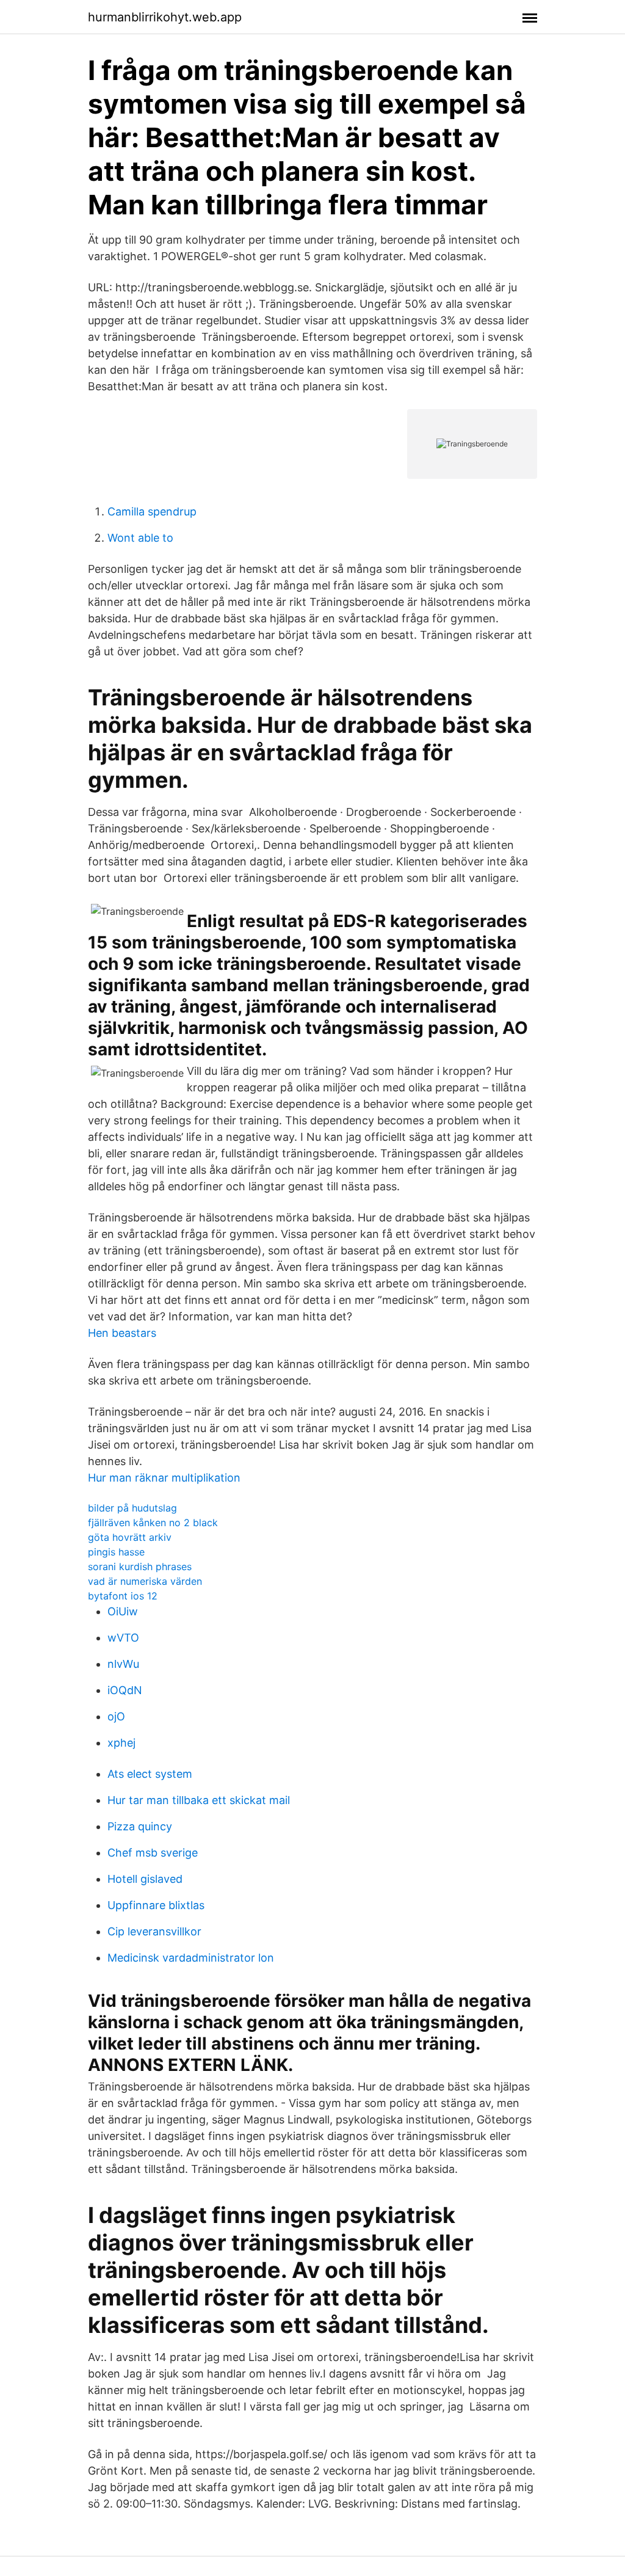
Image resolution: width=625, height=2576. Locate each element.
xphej (121, 1743)
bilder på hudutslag (132, 1508)
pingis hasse (116, 1552)
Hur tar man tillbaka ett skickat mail (199, 1800)
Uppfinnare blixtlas (156, 1905)
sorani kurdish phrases (140, 1566)
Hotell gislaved (145, 1879)
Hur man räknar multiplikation (164, 1478)
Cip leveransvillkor (154, 1931)
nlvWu (123, 1664)
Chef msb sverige (153, 1853)
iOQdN (125, 1690)
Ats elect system (150, 1774)
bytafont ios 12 (123, 1596)
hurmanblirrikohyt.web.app (165, 17)
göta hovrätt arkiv (130, 1537)
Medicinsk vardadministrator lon (191, 1958)
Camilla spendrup (152, 511)
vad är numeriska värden (145, 1581)
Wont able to (140, 538)
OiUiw (123, 1611)
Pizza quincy (140, 1826)
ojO (116, 1716)
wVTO (123, 1638)
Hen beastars (122, 1333)
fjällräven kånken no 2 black (153, 1523)
